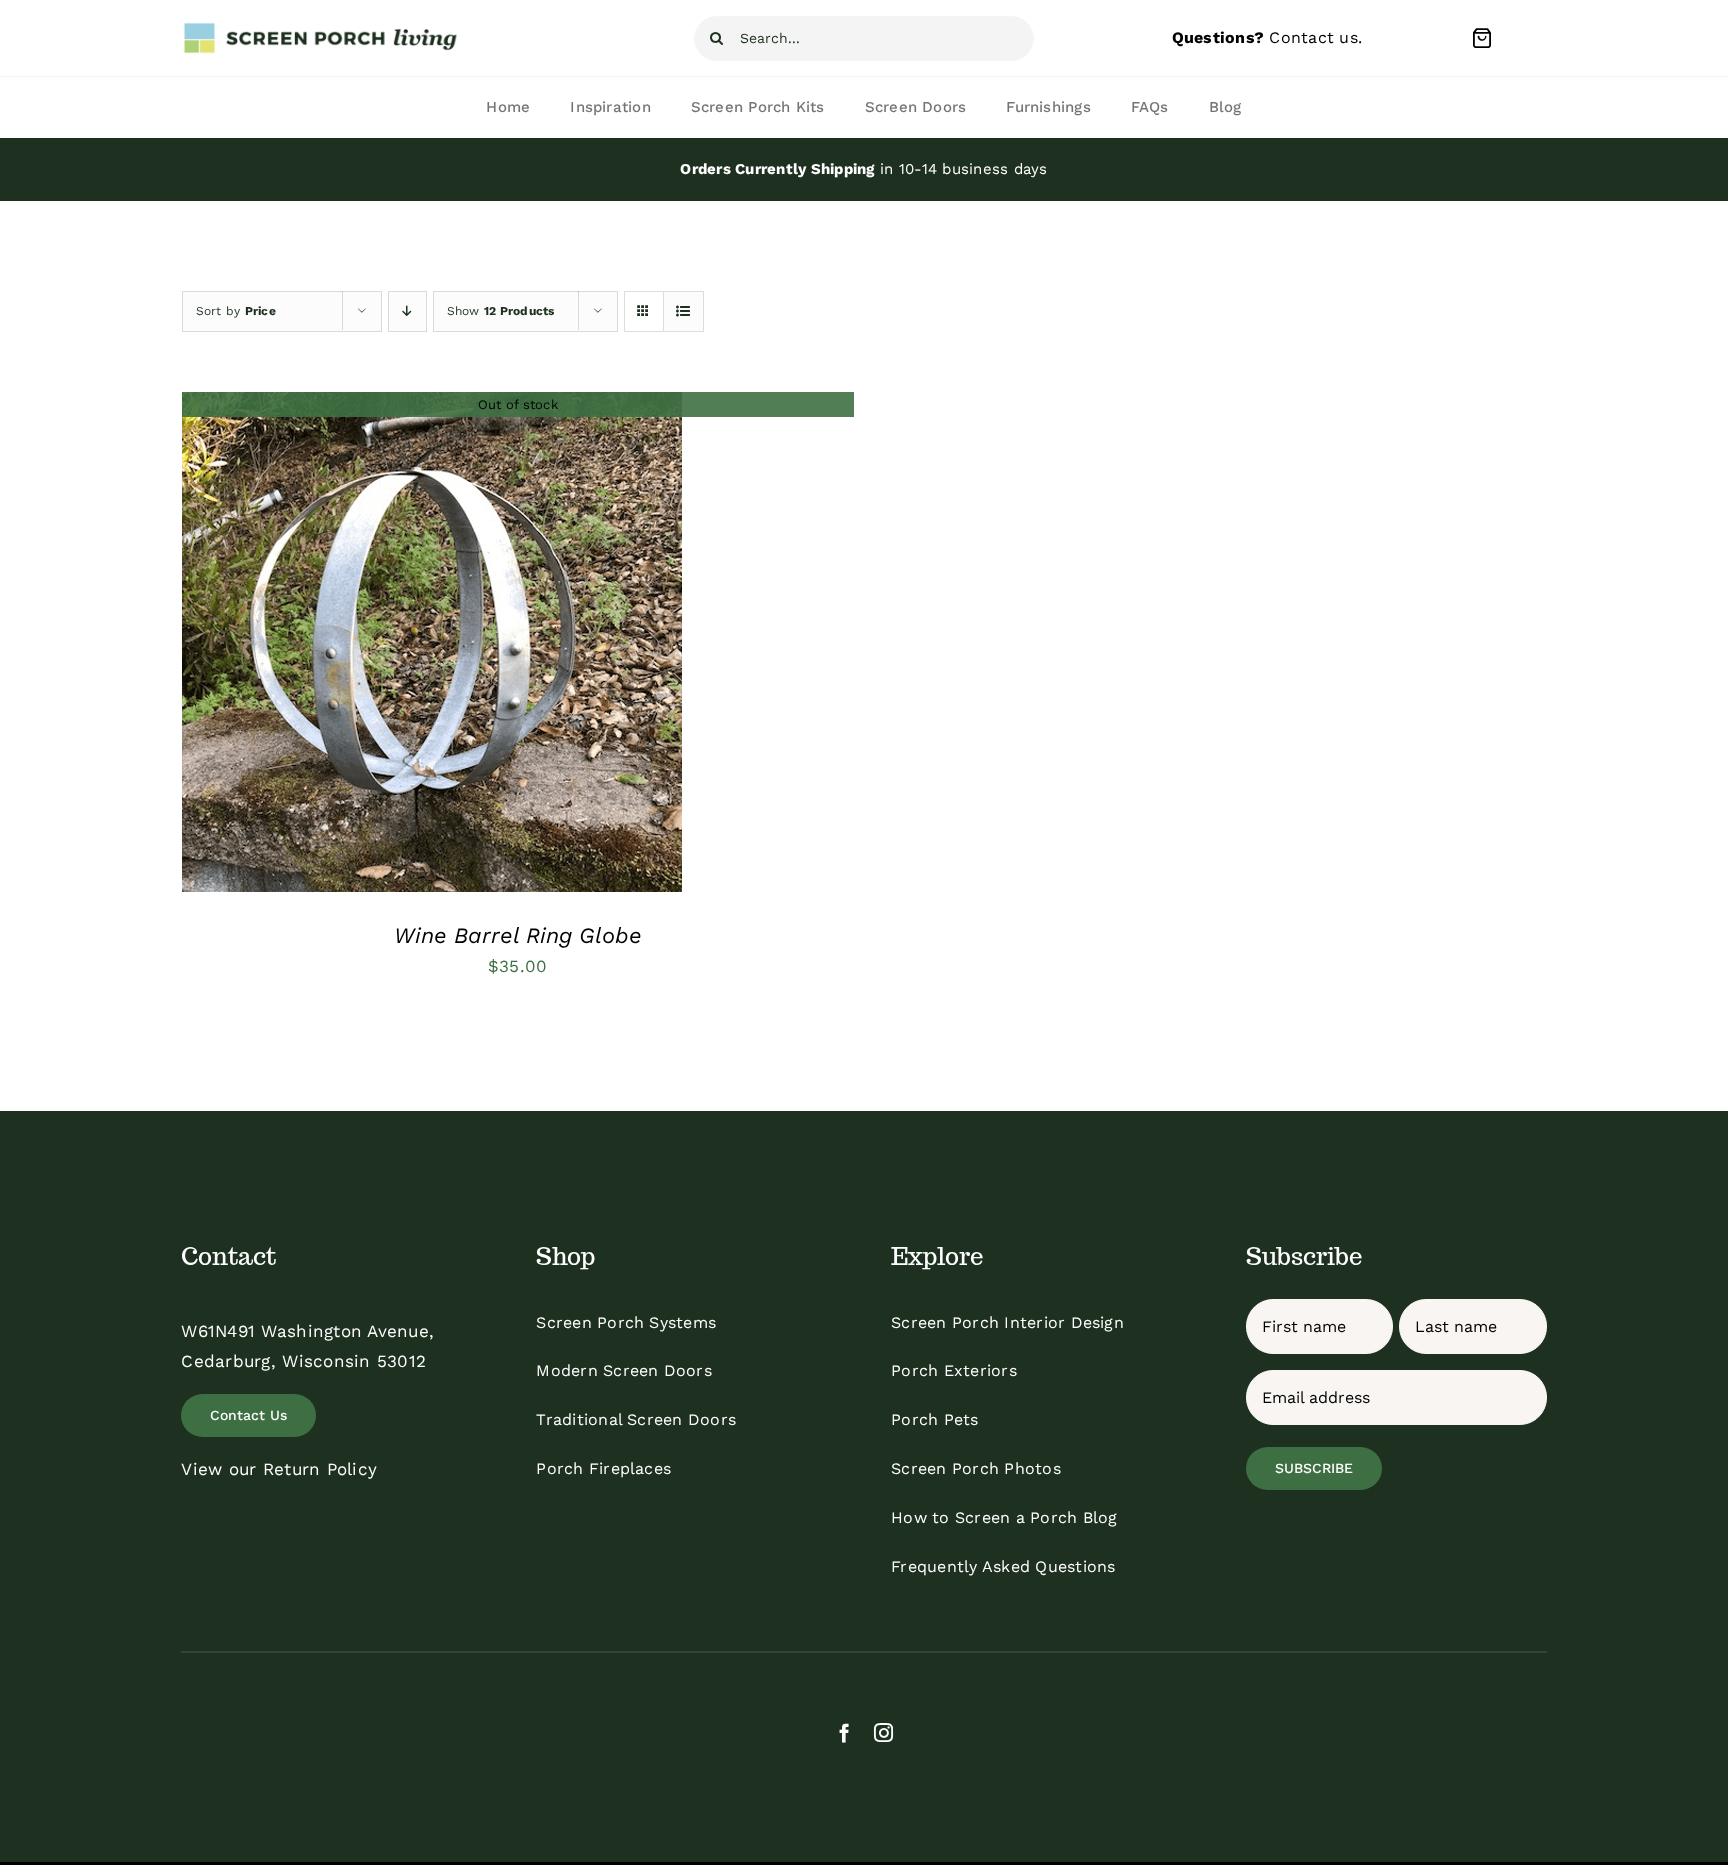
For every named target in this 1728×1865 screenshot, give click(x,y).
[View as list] (683, 311)
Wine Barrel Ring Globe (518, 935)
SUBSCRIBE (1314, 1468)
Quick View (432, 647)
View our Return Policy (279, 1469)
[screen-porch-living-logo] (322, 29)
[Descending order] (407, 311)
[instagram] (883, 1732)
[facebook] (844, 1732)
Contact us (1313, 37)
